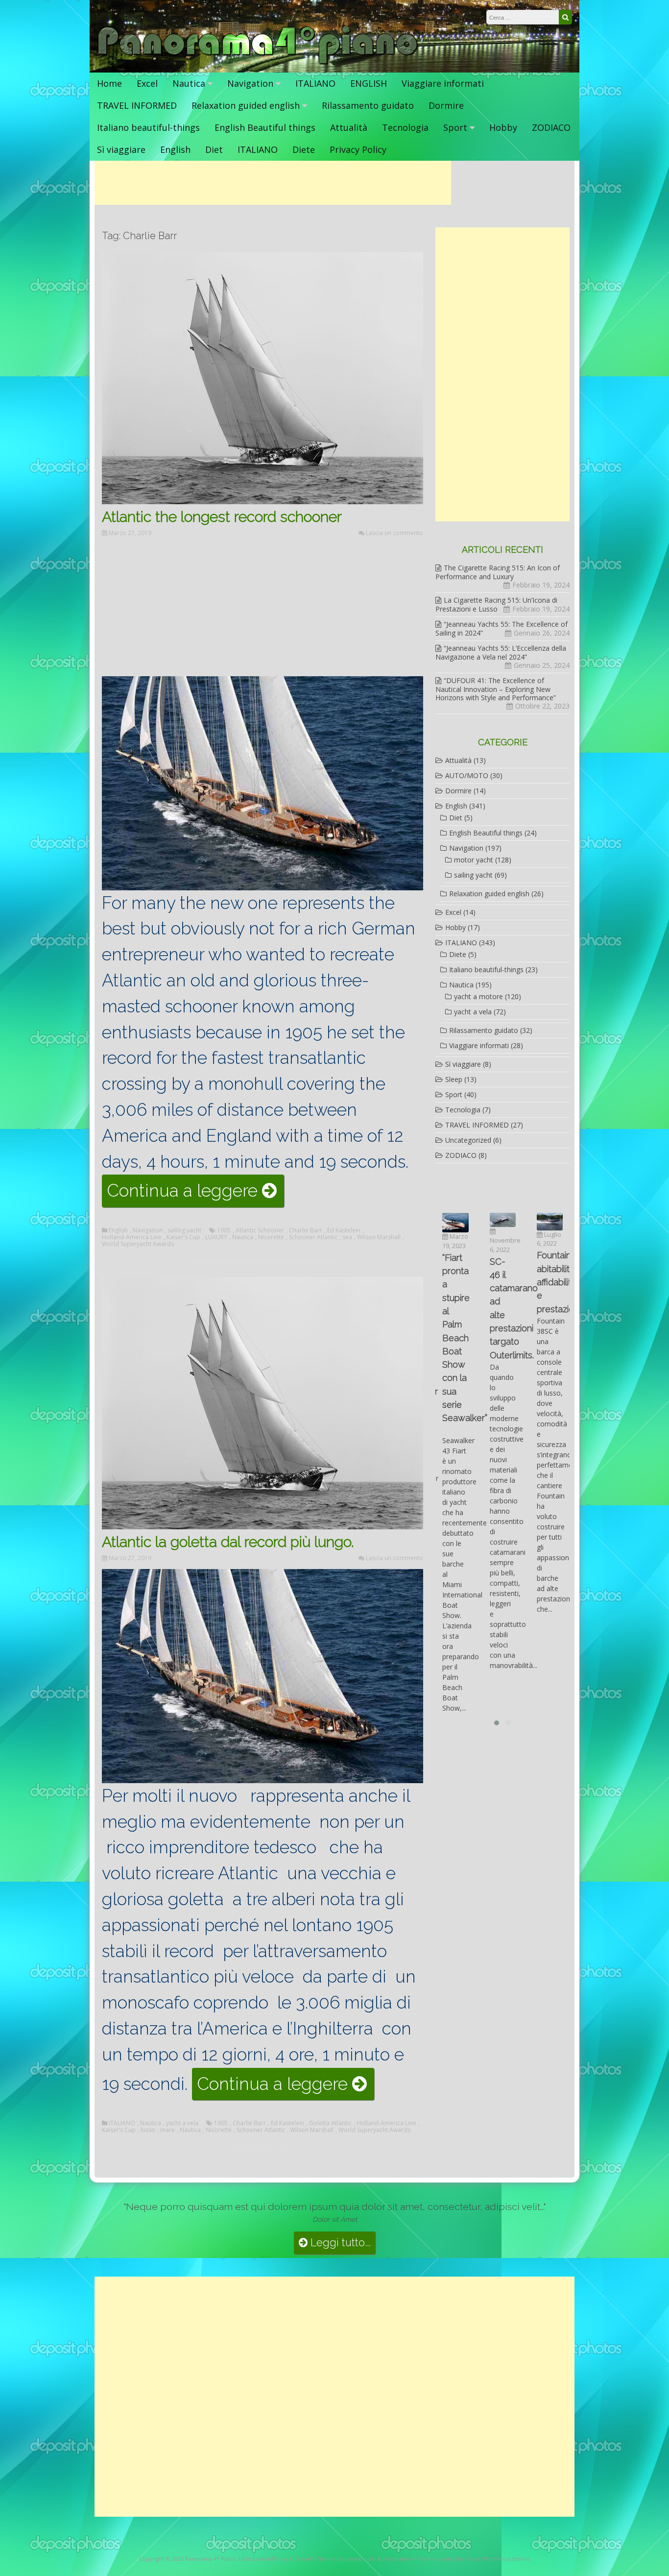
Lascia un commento (394, 533)
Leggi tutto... (339, 2243)
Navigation (250, 83)
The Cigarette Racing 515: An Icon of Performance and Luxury (498, 572)
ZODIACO (551, 127)
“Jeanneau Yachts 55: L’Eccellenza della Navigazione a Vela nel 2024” (501, 652)
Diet (214, 149)
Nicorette (271, 1237)
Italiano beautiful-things (148, 127)
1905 (224, 1230)
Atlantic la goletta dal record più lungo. (230, 1542)
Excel (147, 83)
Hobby (503, 127)
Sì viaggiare (121, 149)
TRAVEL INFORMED (137, 105)
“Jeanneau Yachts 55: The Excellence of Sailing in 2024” (502, 628)
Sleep (454, 1079)
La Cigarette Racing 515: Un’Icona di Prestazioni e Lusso (496, 604)
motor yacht (474, 860)
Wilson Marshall (379, 1237)
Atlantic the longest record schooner (222, 517)
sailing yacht (184, 1230)
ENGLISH (369, 83)
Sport (455, 127)
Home (109, 83)
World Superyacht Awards (138, 1244)
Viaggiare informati (443, 83)
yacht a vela (182, 2123)
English (175, 149)
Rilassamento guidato (368, 105)
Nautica (189, 83)
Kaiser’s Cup (183, 1237)
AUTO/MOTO (467, 775)
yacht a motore (478, 996)
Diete (304, 149)
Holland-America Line (132, 1237)
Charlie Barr (306, 1230)
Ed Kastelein (344, 1230)
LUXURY (216, 1237)
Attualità (349, 127)
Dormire (446, 105)
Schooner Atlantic (313, 1237)
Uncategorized (468, 1140)
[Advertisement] (273, 183)
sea (347, 1237)
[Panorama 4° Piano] (258, 62)
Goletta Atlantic (330, 2123)
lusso (148, 2130)
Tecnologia (405, 127)
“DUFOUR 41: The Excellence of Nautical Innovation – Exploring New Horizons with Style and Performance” (496, 689)
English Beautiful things (265, 127)
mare (167, 2130)
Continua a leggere (195, 1194)
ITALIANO (315, 83)
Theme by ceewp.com (346, 2559)
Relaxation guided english (246, 105)
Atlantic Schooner (260, 1230)
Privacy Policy (358, 149)
